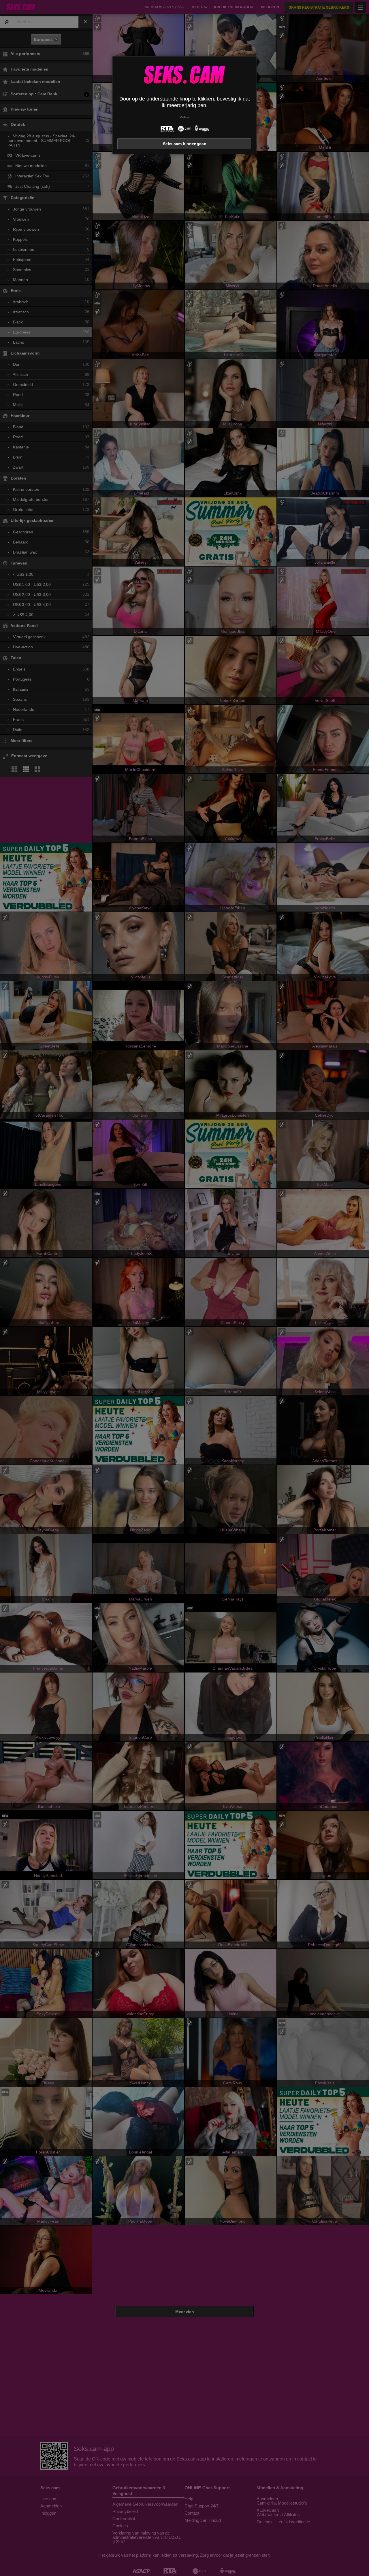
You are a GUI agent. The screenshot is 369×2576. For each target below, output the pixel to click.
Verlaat (184, 117)
